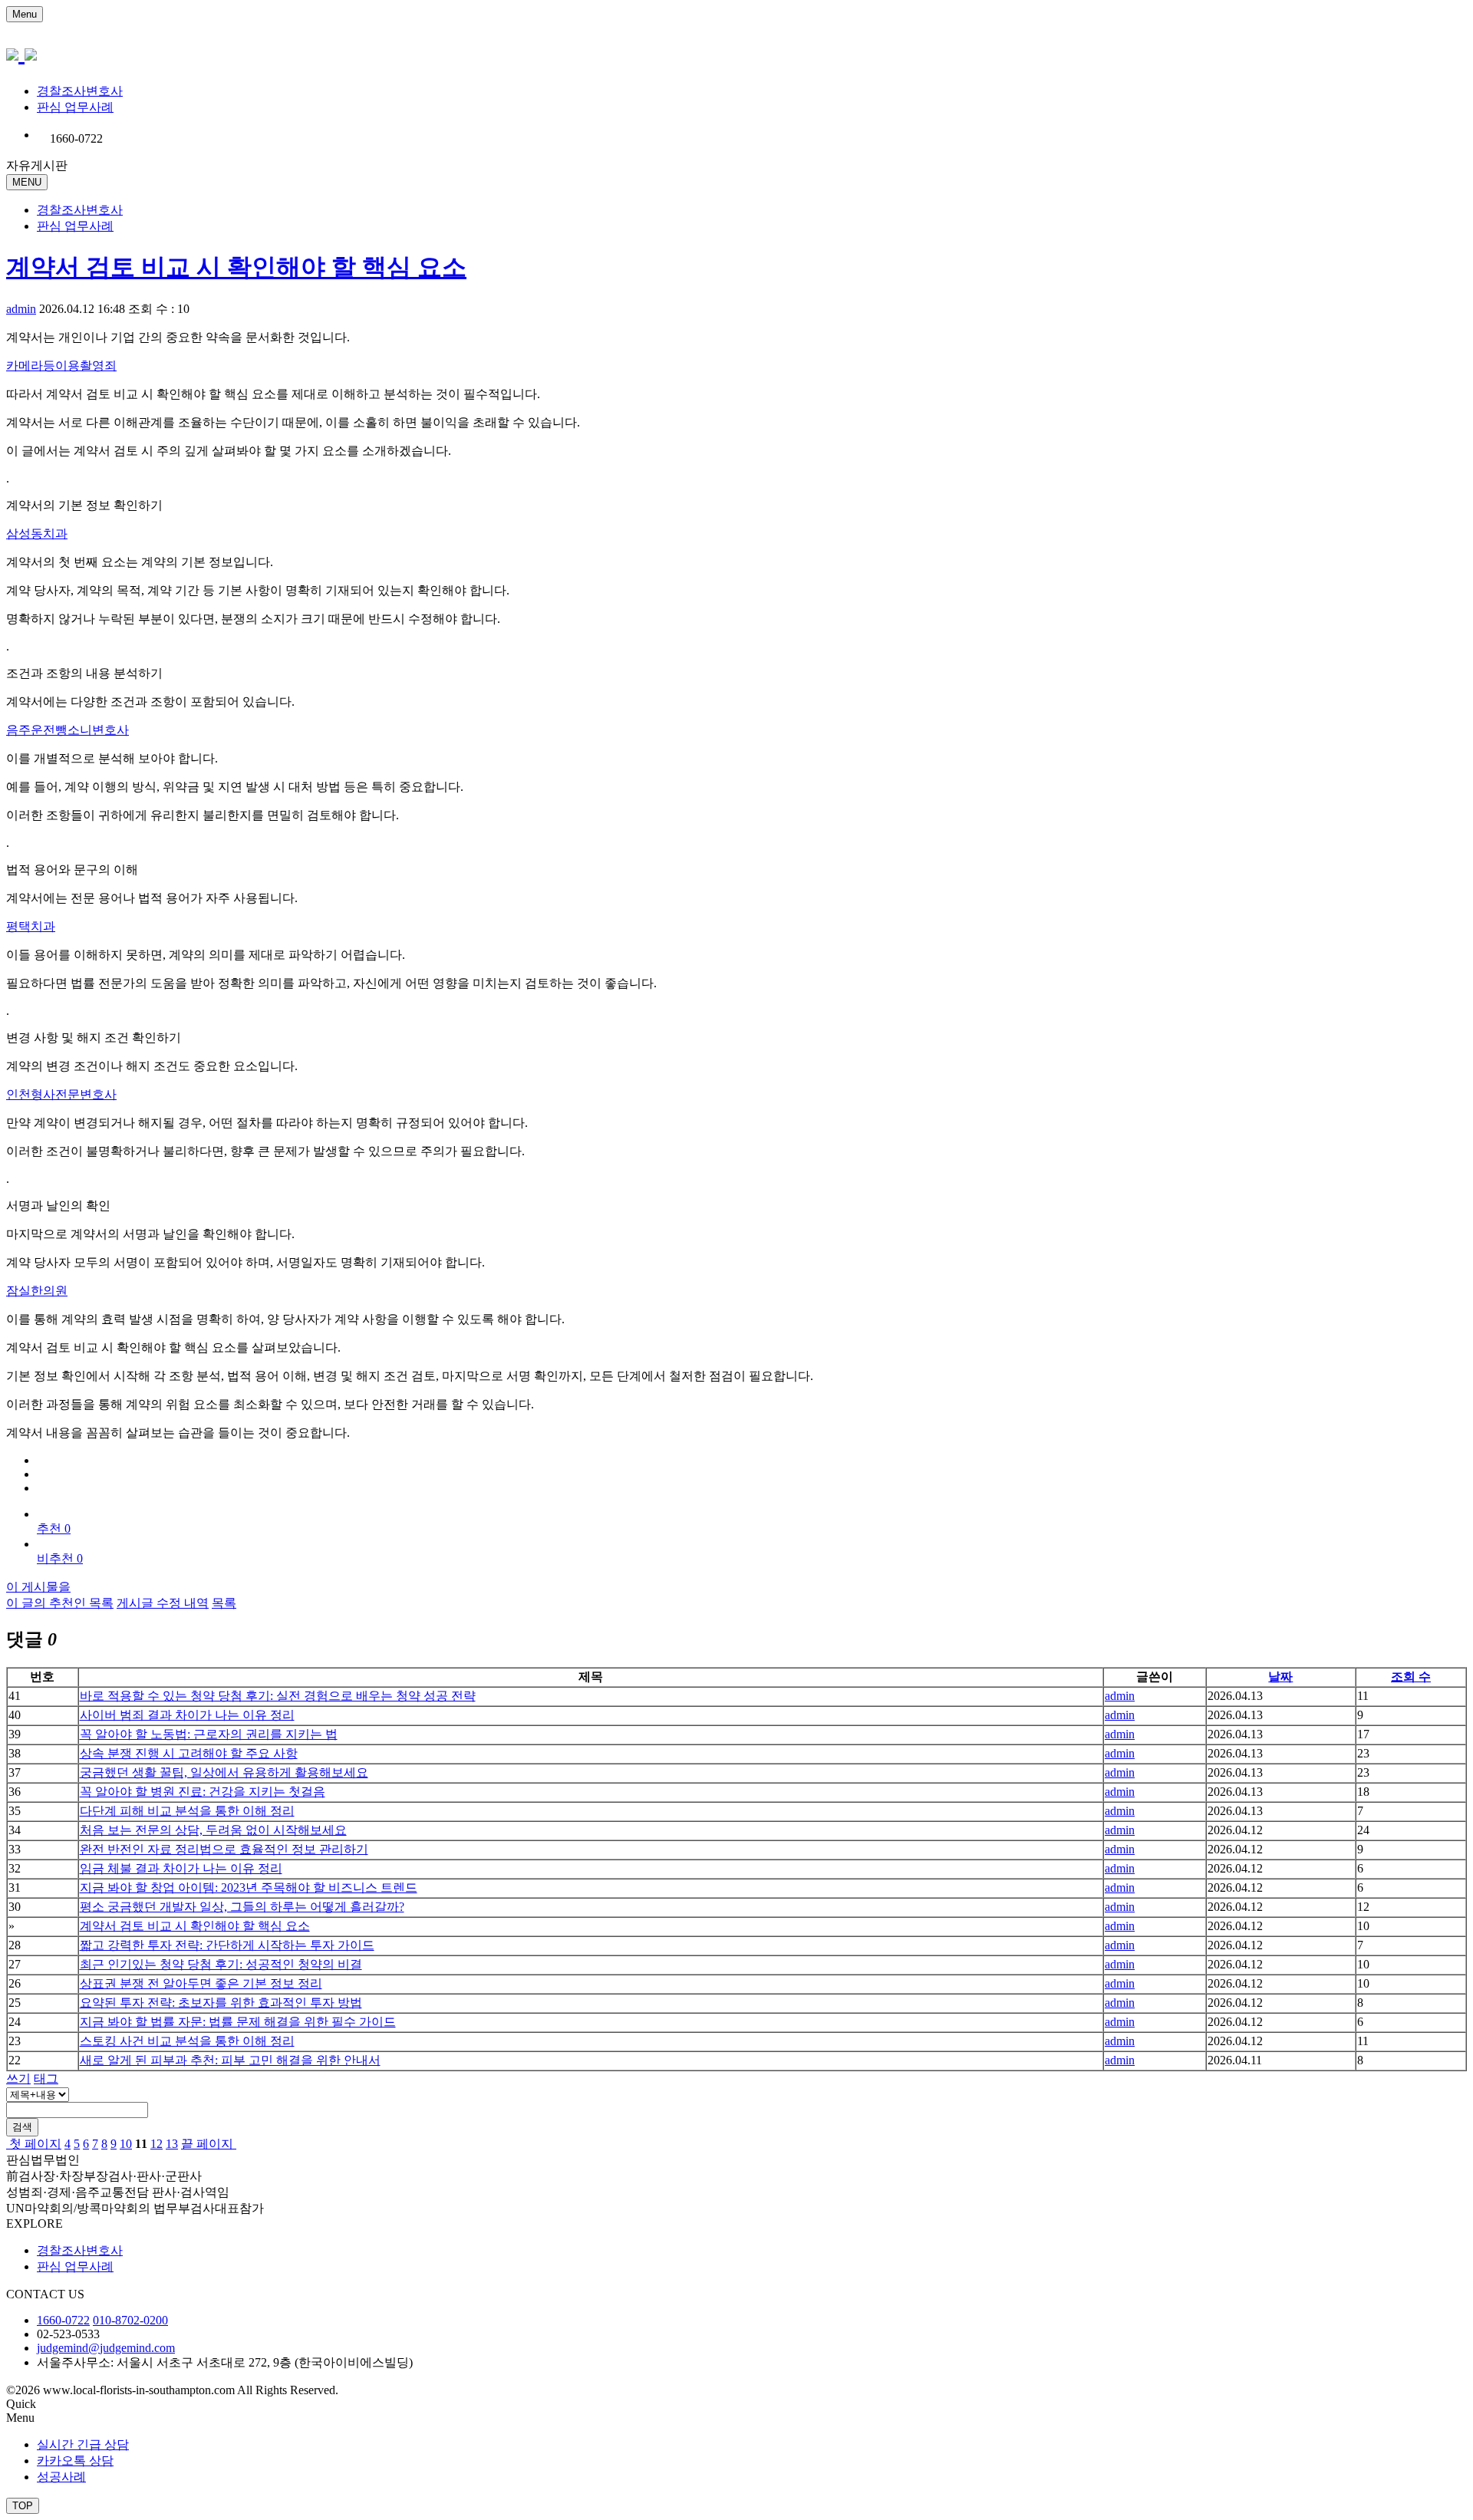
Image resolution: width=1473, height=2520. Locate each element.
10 (126, 2144)
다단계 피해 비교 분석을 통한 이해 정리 (187, 1811)
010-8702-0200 (130, 2320)
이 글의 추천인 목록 (60, 1603)
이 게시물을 (38, 1587)
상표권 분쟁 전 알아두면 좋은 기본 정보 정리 (201, 1983)
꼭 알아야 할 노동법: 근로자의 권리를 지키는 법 (209, 1734)
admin (21, 309)
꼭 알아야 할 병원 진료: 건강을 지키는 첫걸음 (203, 1792)
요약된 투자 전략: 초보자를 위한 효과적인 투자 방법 (221, 2003)
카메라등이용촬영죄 (61, 366)
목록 (224, 1603)
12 (157, 2144)
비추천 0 (60, 1558)
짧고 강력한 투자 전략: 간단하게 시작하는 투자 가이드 (227, 1945)
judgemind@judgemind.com (106, 2348)
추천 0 (54, 1528)
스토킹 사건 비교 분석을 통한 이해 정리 (187, 2041)
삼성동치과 (37, 534)
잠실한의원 (37, 1291)
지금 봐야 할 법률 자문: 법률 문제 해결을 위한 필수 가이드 (238, 2022)
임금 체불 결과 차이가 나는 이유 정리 (181, 1868)
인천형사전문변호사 (61, 1094)
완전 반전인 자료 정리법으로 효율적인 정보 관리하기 (224, 1849)
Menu (25, 14)
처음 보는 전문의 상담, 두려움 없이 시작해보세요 (213, 1830)
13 (172, 2144)
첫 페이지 (34, 2144)
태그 (46, 2079)
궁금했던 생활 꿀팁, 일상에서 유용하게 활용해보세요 (224, 1772)
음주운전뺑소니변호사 (68, 730)
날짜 (1280, 1677)
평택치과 (31, 926)
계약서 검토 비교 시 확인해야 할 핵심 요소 (236, 267)
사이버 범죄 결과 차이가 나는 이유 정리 (187, 1715)
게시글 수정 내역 (163, 1603)
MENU (27, 182)
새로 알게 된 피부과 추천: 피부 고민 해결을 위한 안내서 (230, 2060)
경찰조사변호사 (80, 91)
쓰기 (18, 2079)
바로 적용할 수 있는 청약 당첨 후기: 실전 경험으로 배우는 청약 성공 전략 (278, 1696)
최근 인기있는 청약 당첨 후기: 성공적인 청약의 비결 (221, 1964)
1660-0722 (63, 2320)
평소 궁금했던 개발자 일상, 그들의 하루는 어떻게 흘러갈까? (242, 1907)
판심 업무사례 (75, 107)
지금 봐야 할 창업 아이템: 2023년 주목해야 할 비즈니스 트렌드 (249, 1888)
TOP (23, 2506)
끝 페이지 (209, 2144)
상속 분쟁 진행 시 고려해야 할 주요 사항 (189, 1753)
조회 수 (1411, 1677)
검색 (22, 2127)
